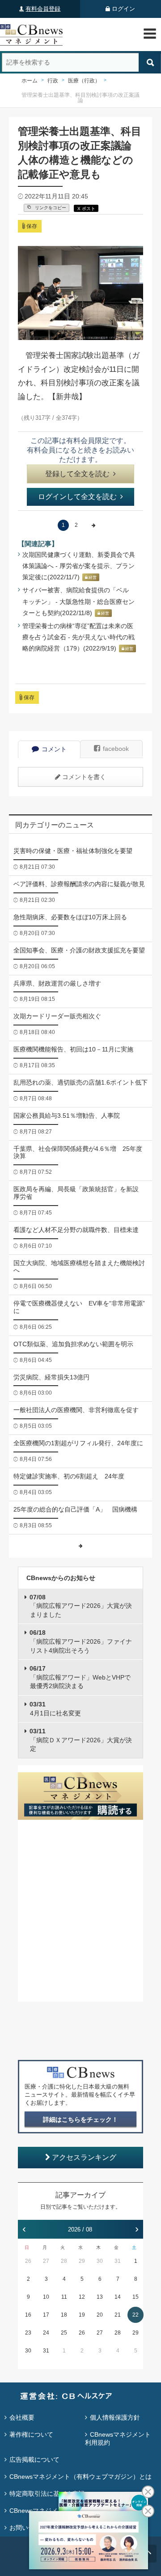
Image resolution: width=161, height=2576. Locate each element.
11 (64, 2297)
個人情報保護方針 (115, 2417)
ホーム (30, 81)
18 (64, 2315)
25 (64, 2333)
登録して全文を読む (77, 474)
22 (136, 2315)
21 (118, 2315)
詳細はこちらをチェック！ (80, 2119)
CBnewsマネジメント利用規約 (118, 2438)
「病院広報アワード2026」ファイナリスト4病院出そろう (81, 1641)
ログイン (123, 9)
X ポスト (86, 209)
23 (28, 2333)
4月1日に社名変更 (55, 1709)
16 (28, 2315)
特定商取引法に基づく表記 (47, 2494)
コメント (54, 749)
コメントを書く (84, 777)
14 (118, 2297)
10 (46, 2297)
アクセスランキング (84, 2157)
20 (100, 2315)
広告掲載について (34, 2460)
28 (64, 2261)
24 (46, 2333)
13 (100, 2297)
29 (82, 2261)
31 (118, 2261)
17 (46, 2315)
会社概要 (22, 2417)
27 (46, 2261)
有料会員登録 (43, 9)
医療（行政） (84, 81)
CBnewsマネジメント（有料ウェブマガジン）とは (80, 2477)
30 (100, 2261)
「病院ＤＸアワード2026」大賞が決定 (81, 1740)
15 (136, 2297)
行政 (53, 81)
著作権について (31, 2434)
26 (28, 2261)
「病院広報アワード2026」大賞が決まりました (81, 1606)
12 (82, 2297)
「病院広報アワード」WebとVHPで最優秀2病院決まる (80, 1677)
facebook (116, 749)
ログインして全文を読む (77, 497)
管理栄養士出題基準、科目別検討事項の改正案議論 (80, 98)
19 (82, 2315)
